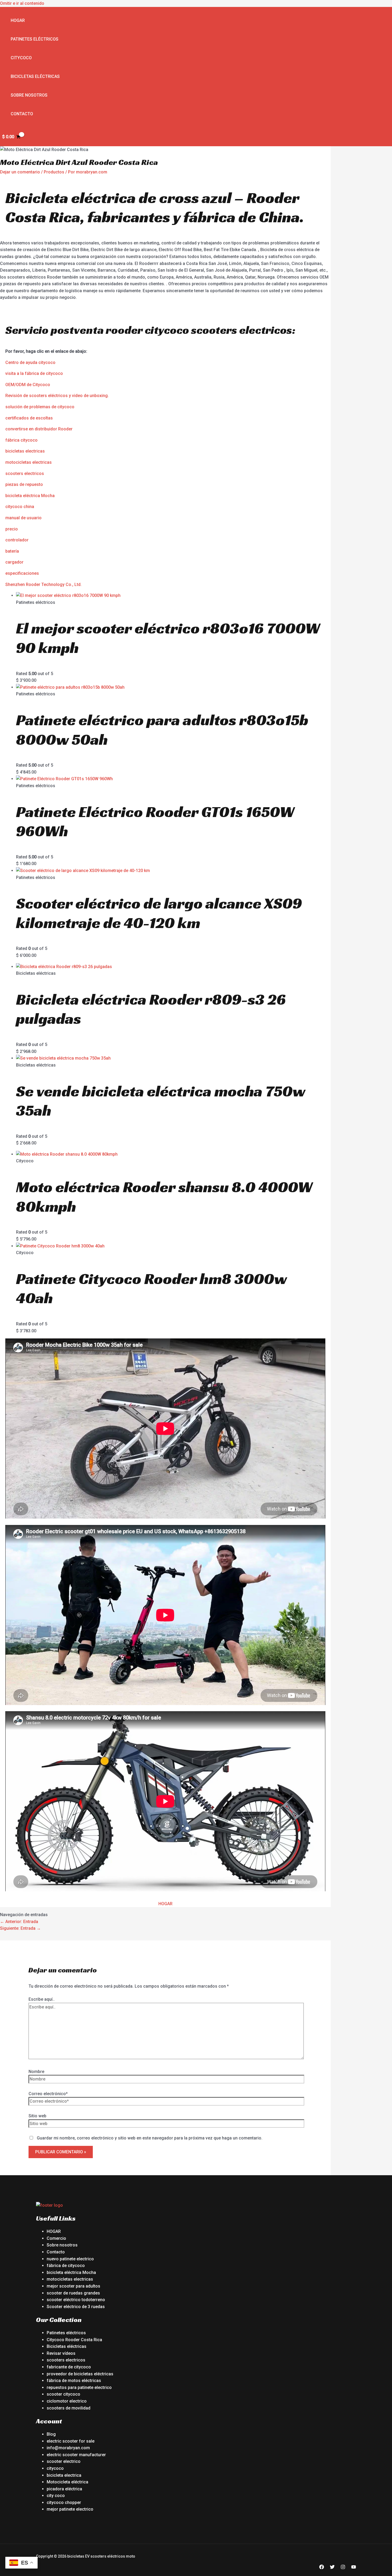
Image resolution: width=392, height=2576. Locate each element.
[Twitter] (332, 2568)
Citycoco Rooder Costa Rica (74, 2340)
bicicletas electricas (25, 451)
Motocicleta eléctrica (67, 2482)
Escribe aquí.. (42, 1999)
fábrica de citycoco (66, 2266)
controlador (17, 540)
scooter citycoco (63, 2394)
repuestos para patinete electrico (79, 2387)
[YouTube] (354, 2568)
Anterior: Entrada (19, 1922)
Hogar (18, 20)
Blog (51, 2434)
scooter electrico (64, 2461)
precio (12, 529)
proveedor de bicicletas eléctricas (80, 2374)
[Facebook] (322, 2568)
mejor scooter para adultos (73, 2286)
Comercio (56, 2238)
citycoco (55, 2468)
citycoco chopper (64, 2502)
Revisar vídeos (61, 2353)
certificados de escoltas (29, 418)
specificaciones (23, 573)
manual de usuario (23, 518)
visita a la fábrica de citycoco (34, 373)
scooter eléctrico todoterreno (76, 2300)
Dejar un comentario (20, 172)
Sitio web (37, 2116)
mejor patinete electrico (70, 2509)
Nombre (36, 2072)
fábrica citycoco (21, 440)
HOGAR (165, 1904)
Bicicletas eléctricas (35, 76)
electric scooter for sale (71, 2441)
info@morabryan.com (68, 2448)
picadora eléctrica (64, 2489)
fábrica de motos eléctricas (74, 2381)
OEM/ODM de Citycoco (28, 385)
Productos (54, 172)
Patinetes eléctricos (35, 39)
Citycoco (21, 58)
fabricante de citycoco (69, 2367)
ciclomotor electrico (67, 2401)
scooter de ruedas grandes (73, 2293)
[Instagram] (343, 2568)
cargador (14, 562)
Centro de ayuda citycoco (30, 362)
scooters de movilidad (69, 2408)
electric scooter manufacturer (76, 2455)
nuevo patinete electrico (70, 2259)
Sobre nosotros (29, 95)
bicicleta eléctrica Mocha (30, 496)
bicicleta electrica (64, 2475)
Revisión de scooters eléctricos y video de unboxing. (57, 396)
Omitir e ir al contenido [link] (22, 3)
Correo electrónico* (48, 2094)
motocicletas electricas (29, 462)
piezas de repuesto (24, 484)
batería (12, 551)
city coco (56, 2496)
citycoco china (20, 507)
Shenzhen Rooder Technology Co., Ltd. (43, 584)
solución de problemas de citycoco (40, 407)
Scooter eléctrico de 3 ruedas (76, 2307)
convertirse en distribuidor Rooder (39, 429)
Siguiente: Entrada (20, 1928)
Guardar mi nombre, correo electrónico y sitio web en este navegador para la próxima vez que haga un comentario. (150, 2138)
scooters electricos (25, 473)
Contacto (22, 114)
